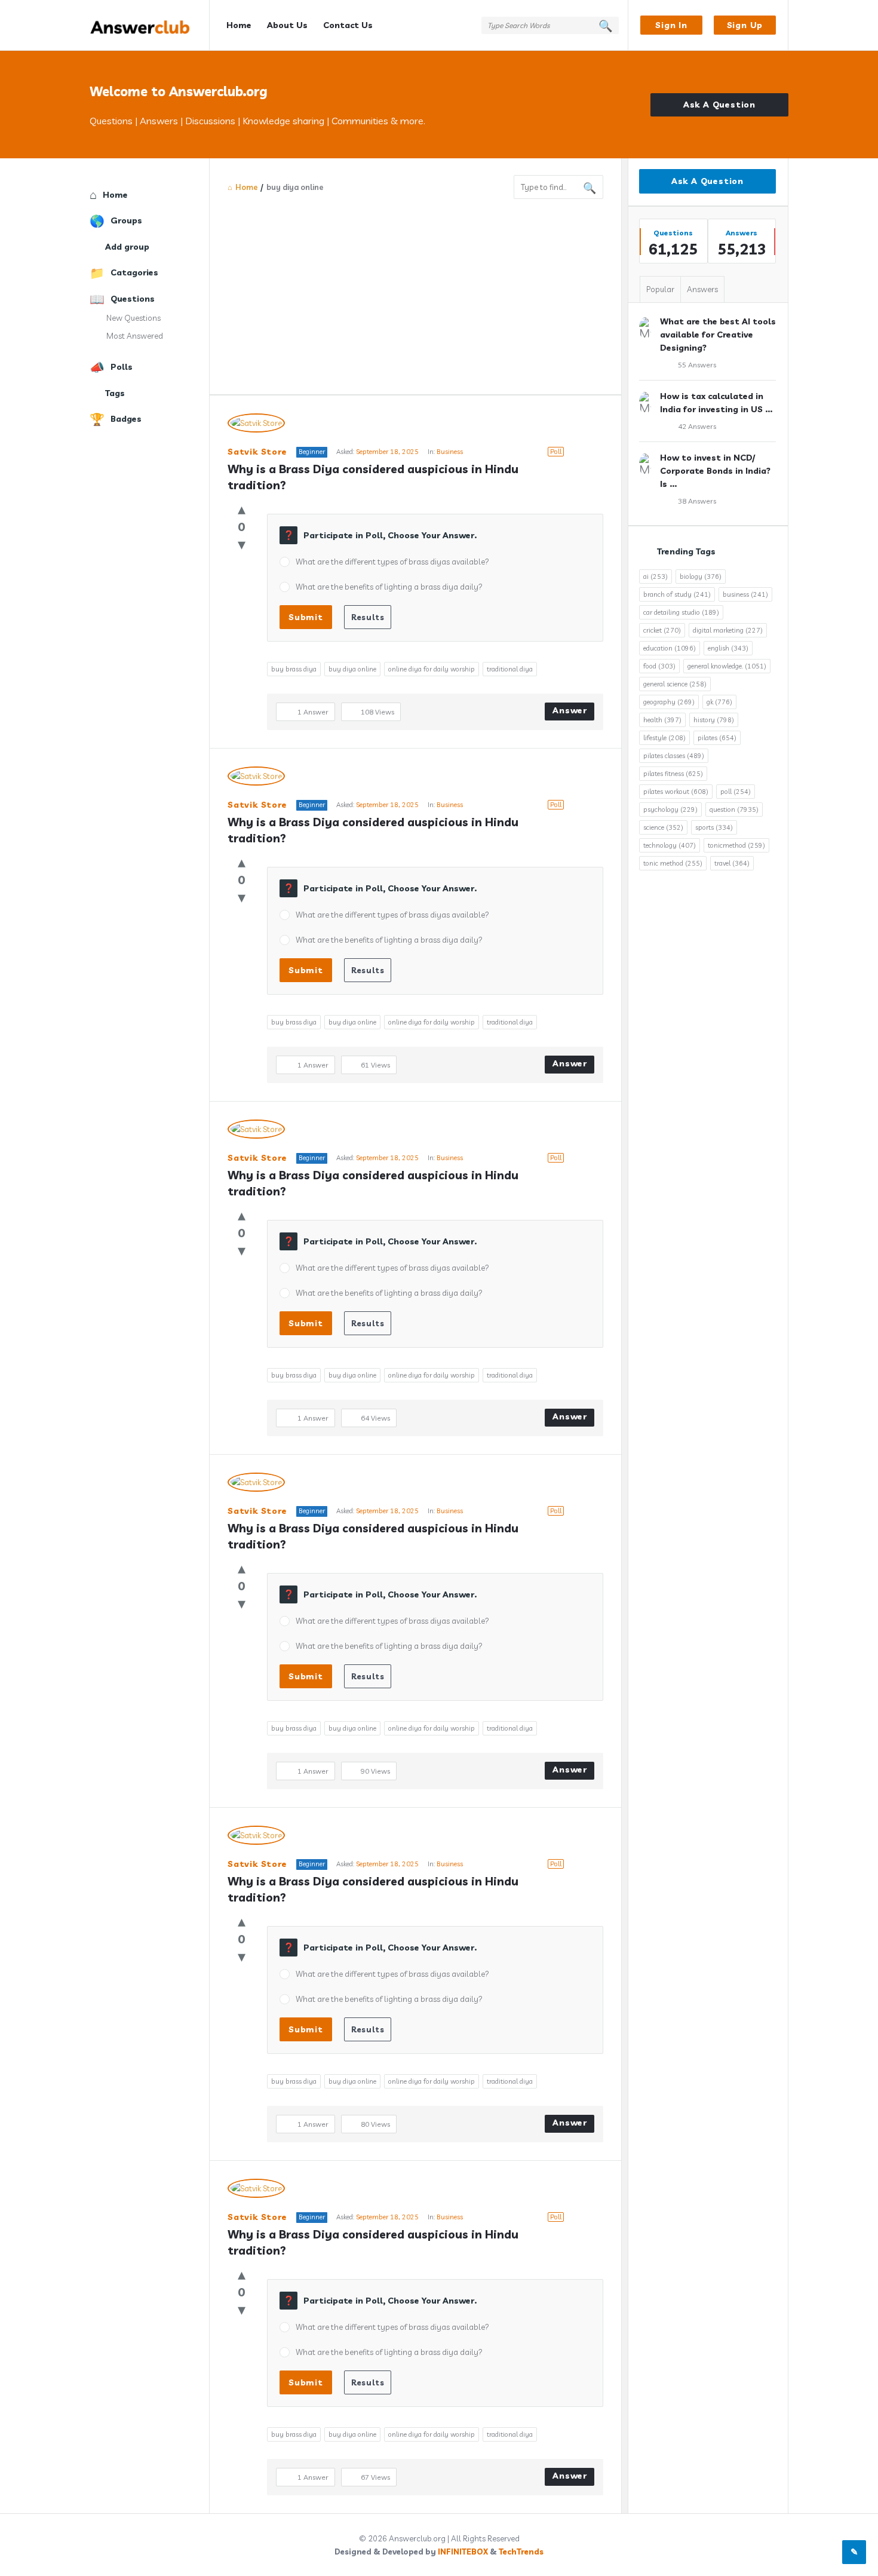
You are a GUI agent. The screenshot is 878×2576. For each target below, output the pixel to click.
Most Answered (135, 336)
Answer (570, 710)
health (662, 720)
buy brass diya (294, 669)
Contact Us (348, 25)
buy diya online (352, 669)
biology (701, 576)
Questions (133, 299)
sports (714, 827)
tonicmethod (736, 845)
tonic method (673, 863)
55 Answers (697, 365)
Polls (122, 367)
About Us (287, 25)
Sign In (671, 25)
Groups (126, 220)
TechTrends (521, 2552)
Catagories (134, 272)
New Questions (133, 318)
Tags (115, 393)
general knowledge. (727, 666)
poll (736, 792)
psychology (670, 809)
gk (719, 702)
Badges (126, 419)
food (659, 666)
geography (669, 702)
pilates (717, 738)
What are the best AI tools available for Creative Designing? (718, 335)
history (714, 720)
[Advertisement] (415, 289)
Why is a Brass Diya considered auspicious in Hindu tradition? (374, 477)
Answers (702, 289)
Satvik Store (257, 452)
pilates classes (674, 756)
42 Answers (697, 426)
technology (670, 845)
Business (450, 452)
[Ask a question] (854, 2552)
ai (656, 576)
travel (732, 863)
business (745, 594)
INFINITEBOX (463, 2552)
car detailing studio (681, 612)
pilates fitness (673, 774)
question (734, 809)
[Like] (242, 509)
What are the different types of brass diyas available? (392, 562)
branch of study (677, 594)
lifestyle (664, 738)
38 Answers (697, 501)
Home (239, 25)
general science (675, 684)
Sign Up (745, 25)
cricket (662, 630)
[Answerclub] (150, 25)
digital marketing (728, 630)
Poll (556, 452)
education (670, 648)
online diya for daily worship (432, 669)
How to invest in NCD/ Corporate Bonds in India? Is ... (715, 471)
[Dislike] (242, 544)
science (663, 827)
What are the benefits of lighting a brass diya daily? (389, 587)
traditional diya (510, 669)
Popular (660, 289)
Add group (127, 247)
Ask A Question (719, 105)
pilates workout (676, 792)
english (728, 648)
